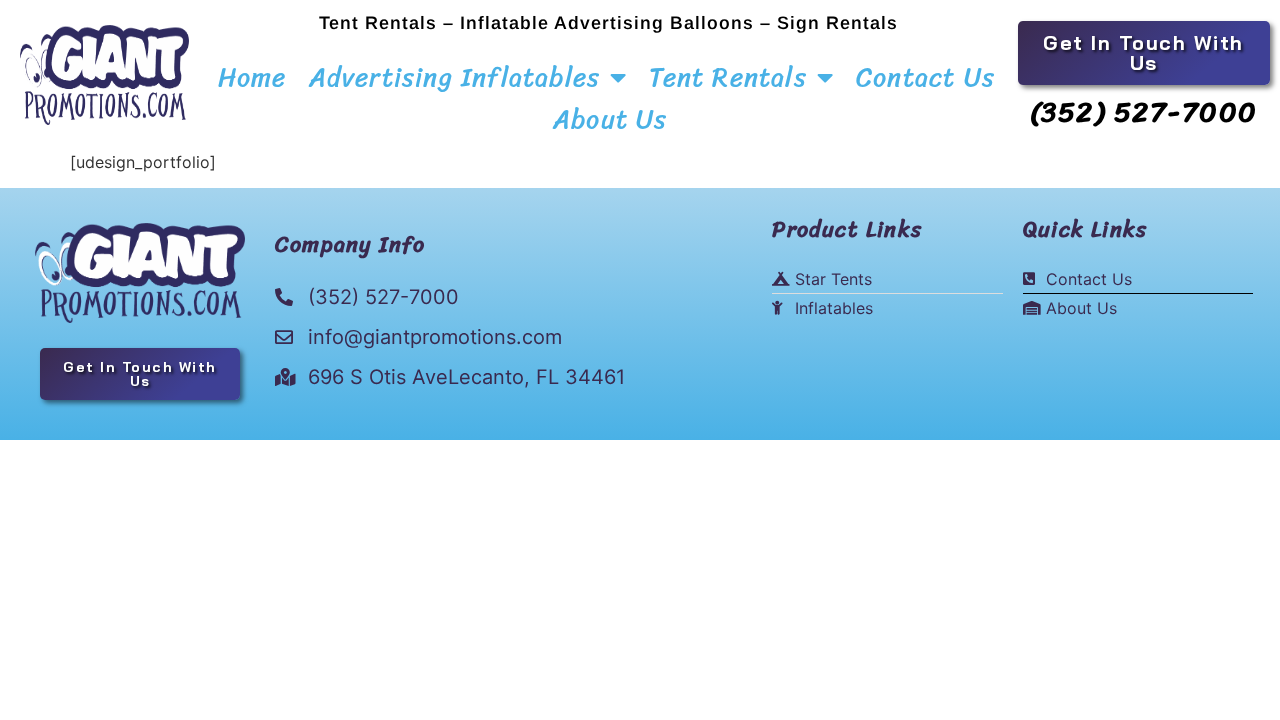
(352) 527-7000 (1144, 111)
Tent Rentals (727, 77)
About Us (610, 119)
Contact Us (925, 77)
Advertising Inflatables (455, 77)
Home (252, 77)
